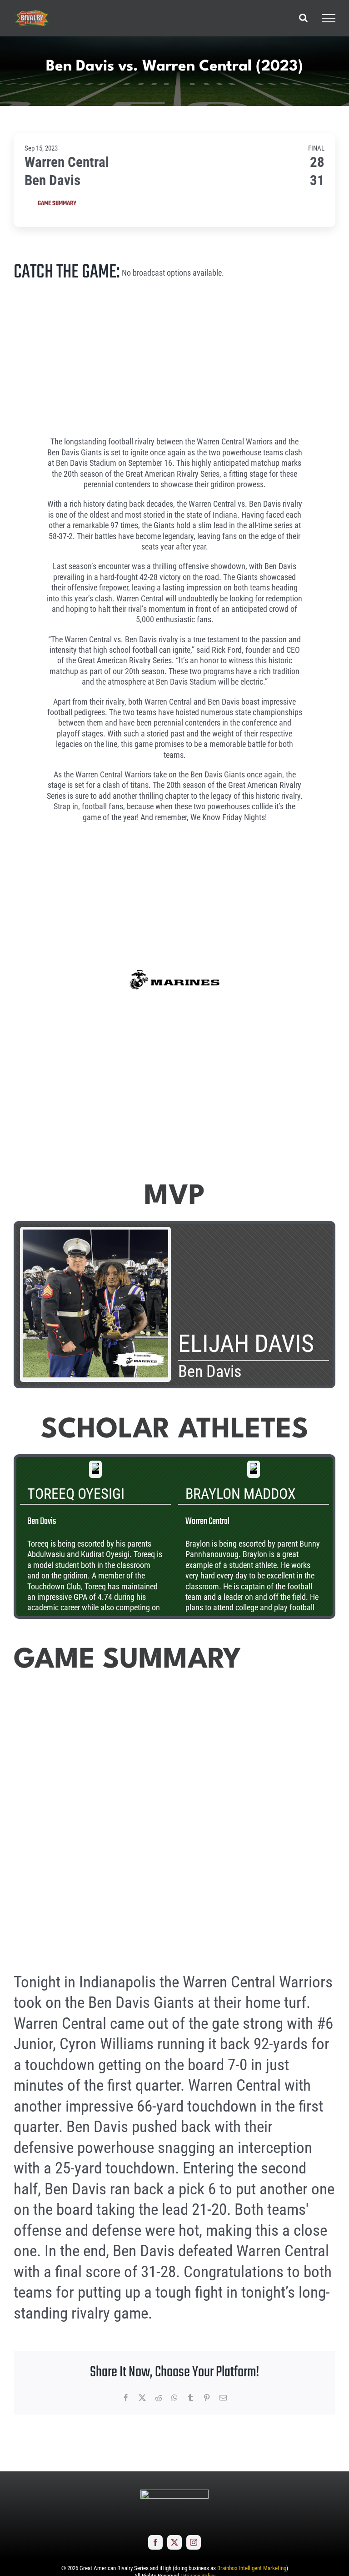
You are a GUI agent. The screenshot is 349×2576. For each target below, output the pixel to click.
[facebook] (155, 2542)
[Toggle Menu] (329, 18)
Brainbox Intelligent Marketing (252, 2568)
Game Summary (57, 204)
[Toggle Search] (303, 18)
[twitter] (174, 2542)
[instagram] (194, 2542)
